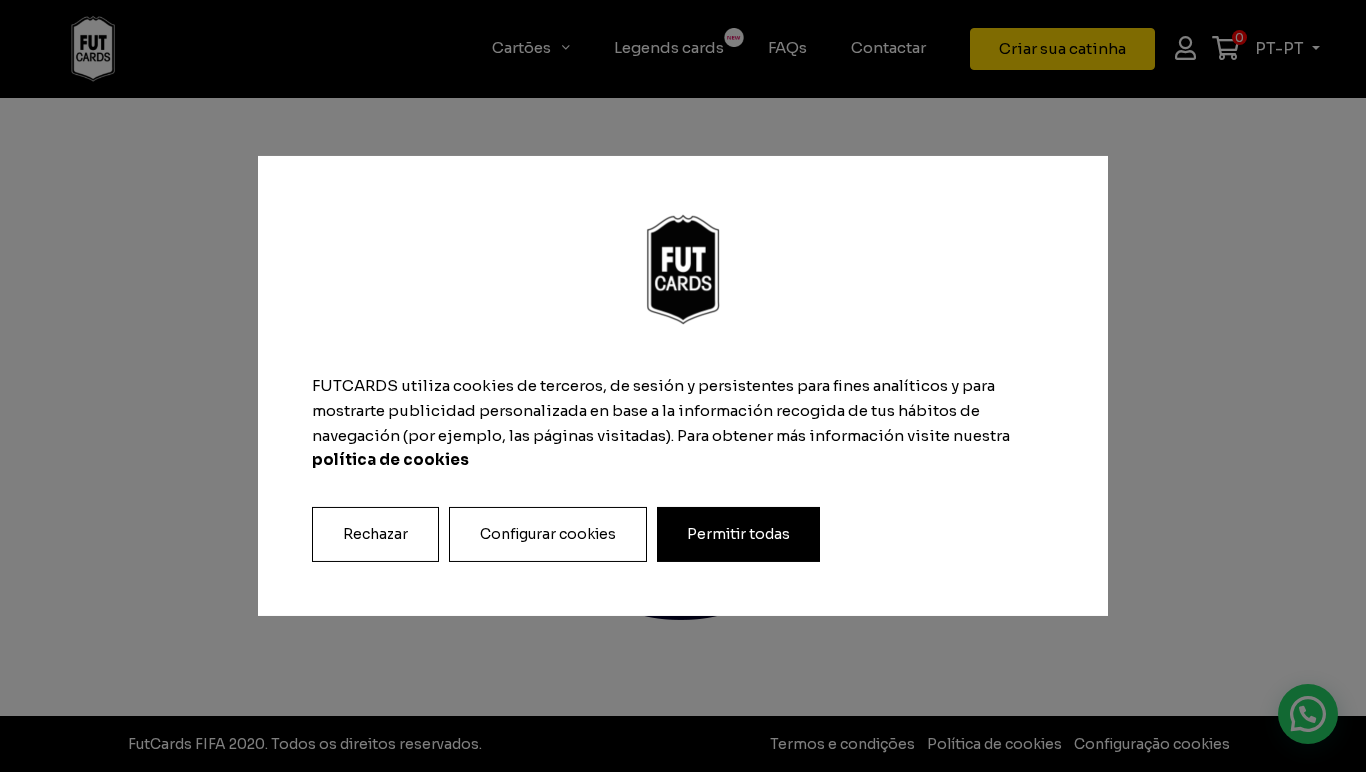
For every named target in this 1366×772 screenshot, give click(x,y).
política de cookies (390, 459)
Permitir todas (738, 534)
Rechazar (375, 534)
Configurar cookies (548, 534)
